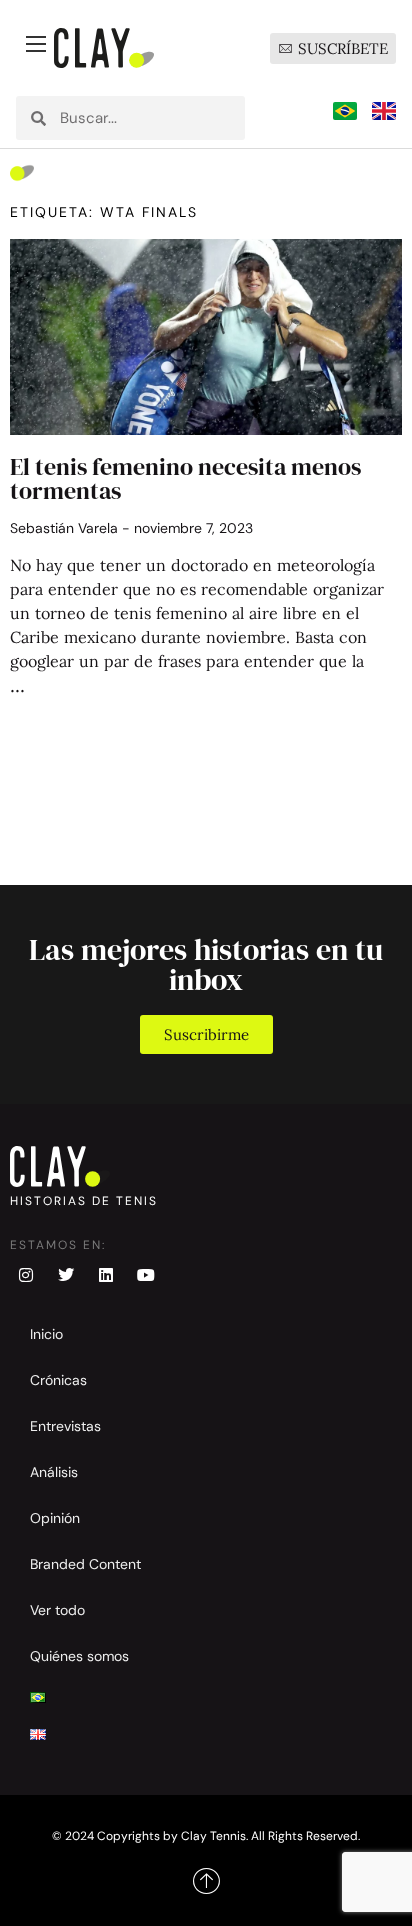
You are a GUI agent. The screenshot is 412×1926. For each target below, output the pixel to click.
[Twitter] (66, 1275)
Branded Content (85, 1564)
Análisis (54, 1472)
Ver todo (57, 1610)
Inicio (46, 1334)
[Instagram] (26, 1275)
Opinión (55, 1518)
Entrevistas (65, 1426)
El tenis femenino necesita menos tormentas (185, 478)
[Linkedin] (106, 1275)
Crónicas (58, 1380)
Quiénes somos (79, 1656)
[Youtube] (146, 1275)
